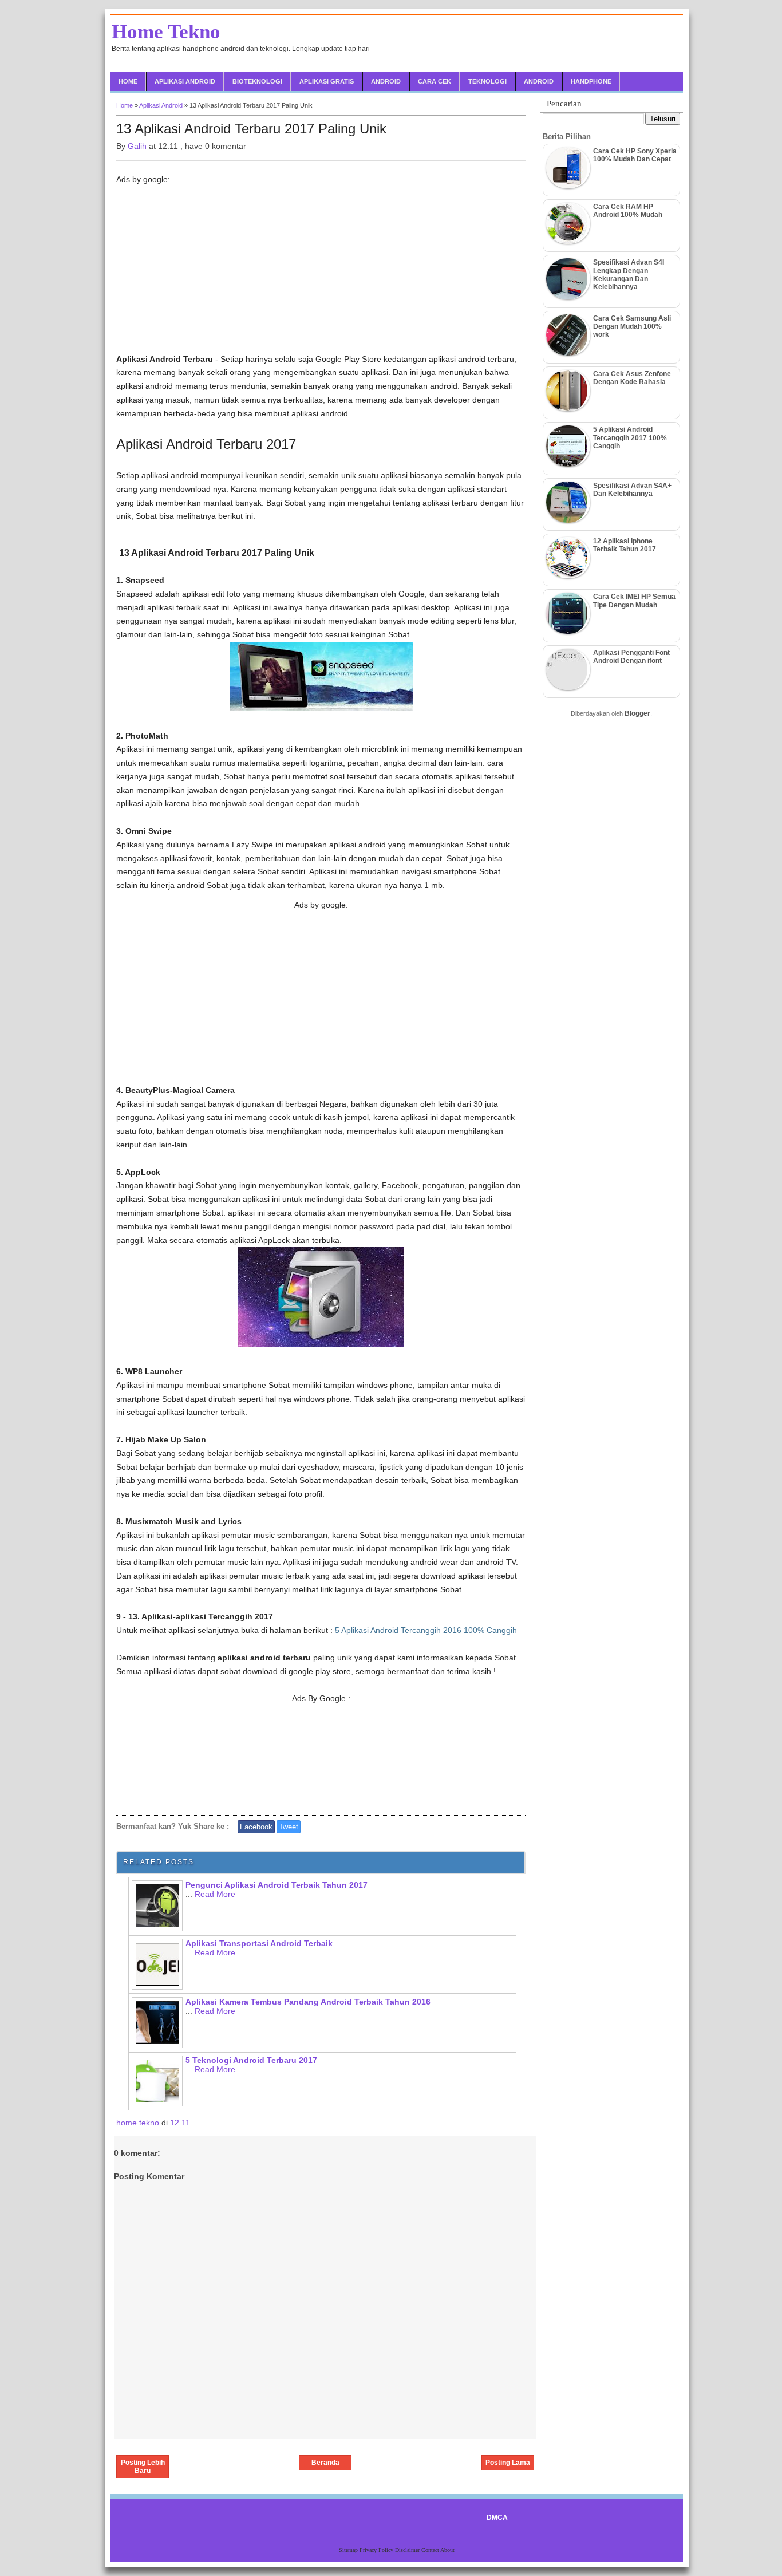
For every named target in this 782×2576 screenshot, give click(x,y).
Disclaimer (408, 2550)
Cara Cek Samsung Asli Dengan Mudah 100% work (632, 327)
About (447, 2550)
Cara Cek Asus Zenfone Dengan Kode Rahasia (632, 378)
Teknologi (487, 81)
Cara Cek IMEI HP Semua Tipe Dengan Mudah (634, 601)
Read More (215, 1894)
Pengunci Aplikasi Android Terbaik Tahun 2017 (277, 1885)
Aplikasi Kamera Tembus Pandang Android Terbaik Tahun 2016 (308, 2002)
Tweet (289, 1827)
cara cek (435, 81)
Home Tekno (166, 32)
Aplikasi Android (185, 81)
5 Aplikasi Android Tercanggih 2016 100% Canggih (426, 1630)
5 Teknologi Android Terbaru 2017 (251, 2060)
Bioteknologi (257, 81)
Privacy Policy (377, 2550)
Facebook (256, 1827)
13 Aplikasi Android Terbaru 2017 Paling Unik (251, 129)
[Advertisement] (321, 273)
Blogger (637, 713)
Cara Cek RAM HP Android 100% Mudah (628, 211)
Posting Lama (508, 2463)
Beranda (325, 2463)
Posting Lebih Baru (143, 2467)
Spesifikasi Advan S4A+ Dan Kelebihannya (632, 490)
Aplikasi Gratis (327, 81)
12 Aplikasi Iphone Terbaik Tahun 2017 (625, 545)
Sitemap (349, 2550)
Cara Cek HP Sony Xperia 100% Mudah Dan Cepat (635, 155)
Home (128, 81)
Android (386, 81)
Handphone (591, 81)
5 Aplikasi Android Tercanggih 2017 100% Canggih (630, 438)
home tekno (139, 2123)
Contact (431, 2550)
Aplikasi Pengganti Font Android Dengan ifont (631, 657)
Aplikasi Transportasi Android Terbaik (259, 1943)
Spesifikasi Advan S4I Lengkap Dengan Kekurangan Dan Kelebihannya (629, 275)
